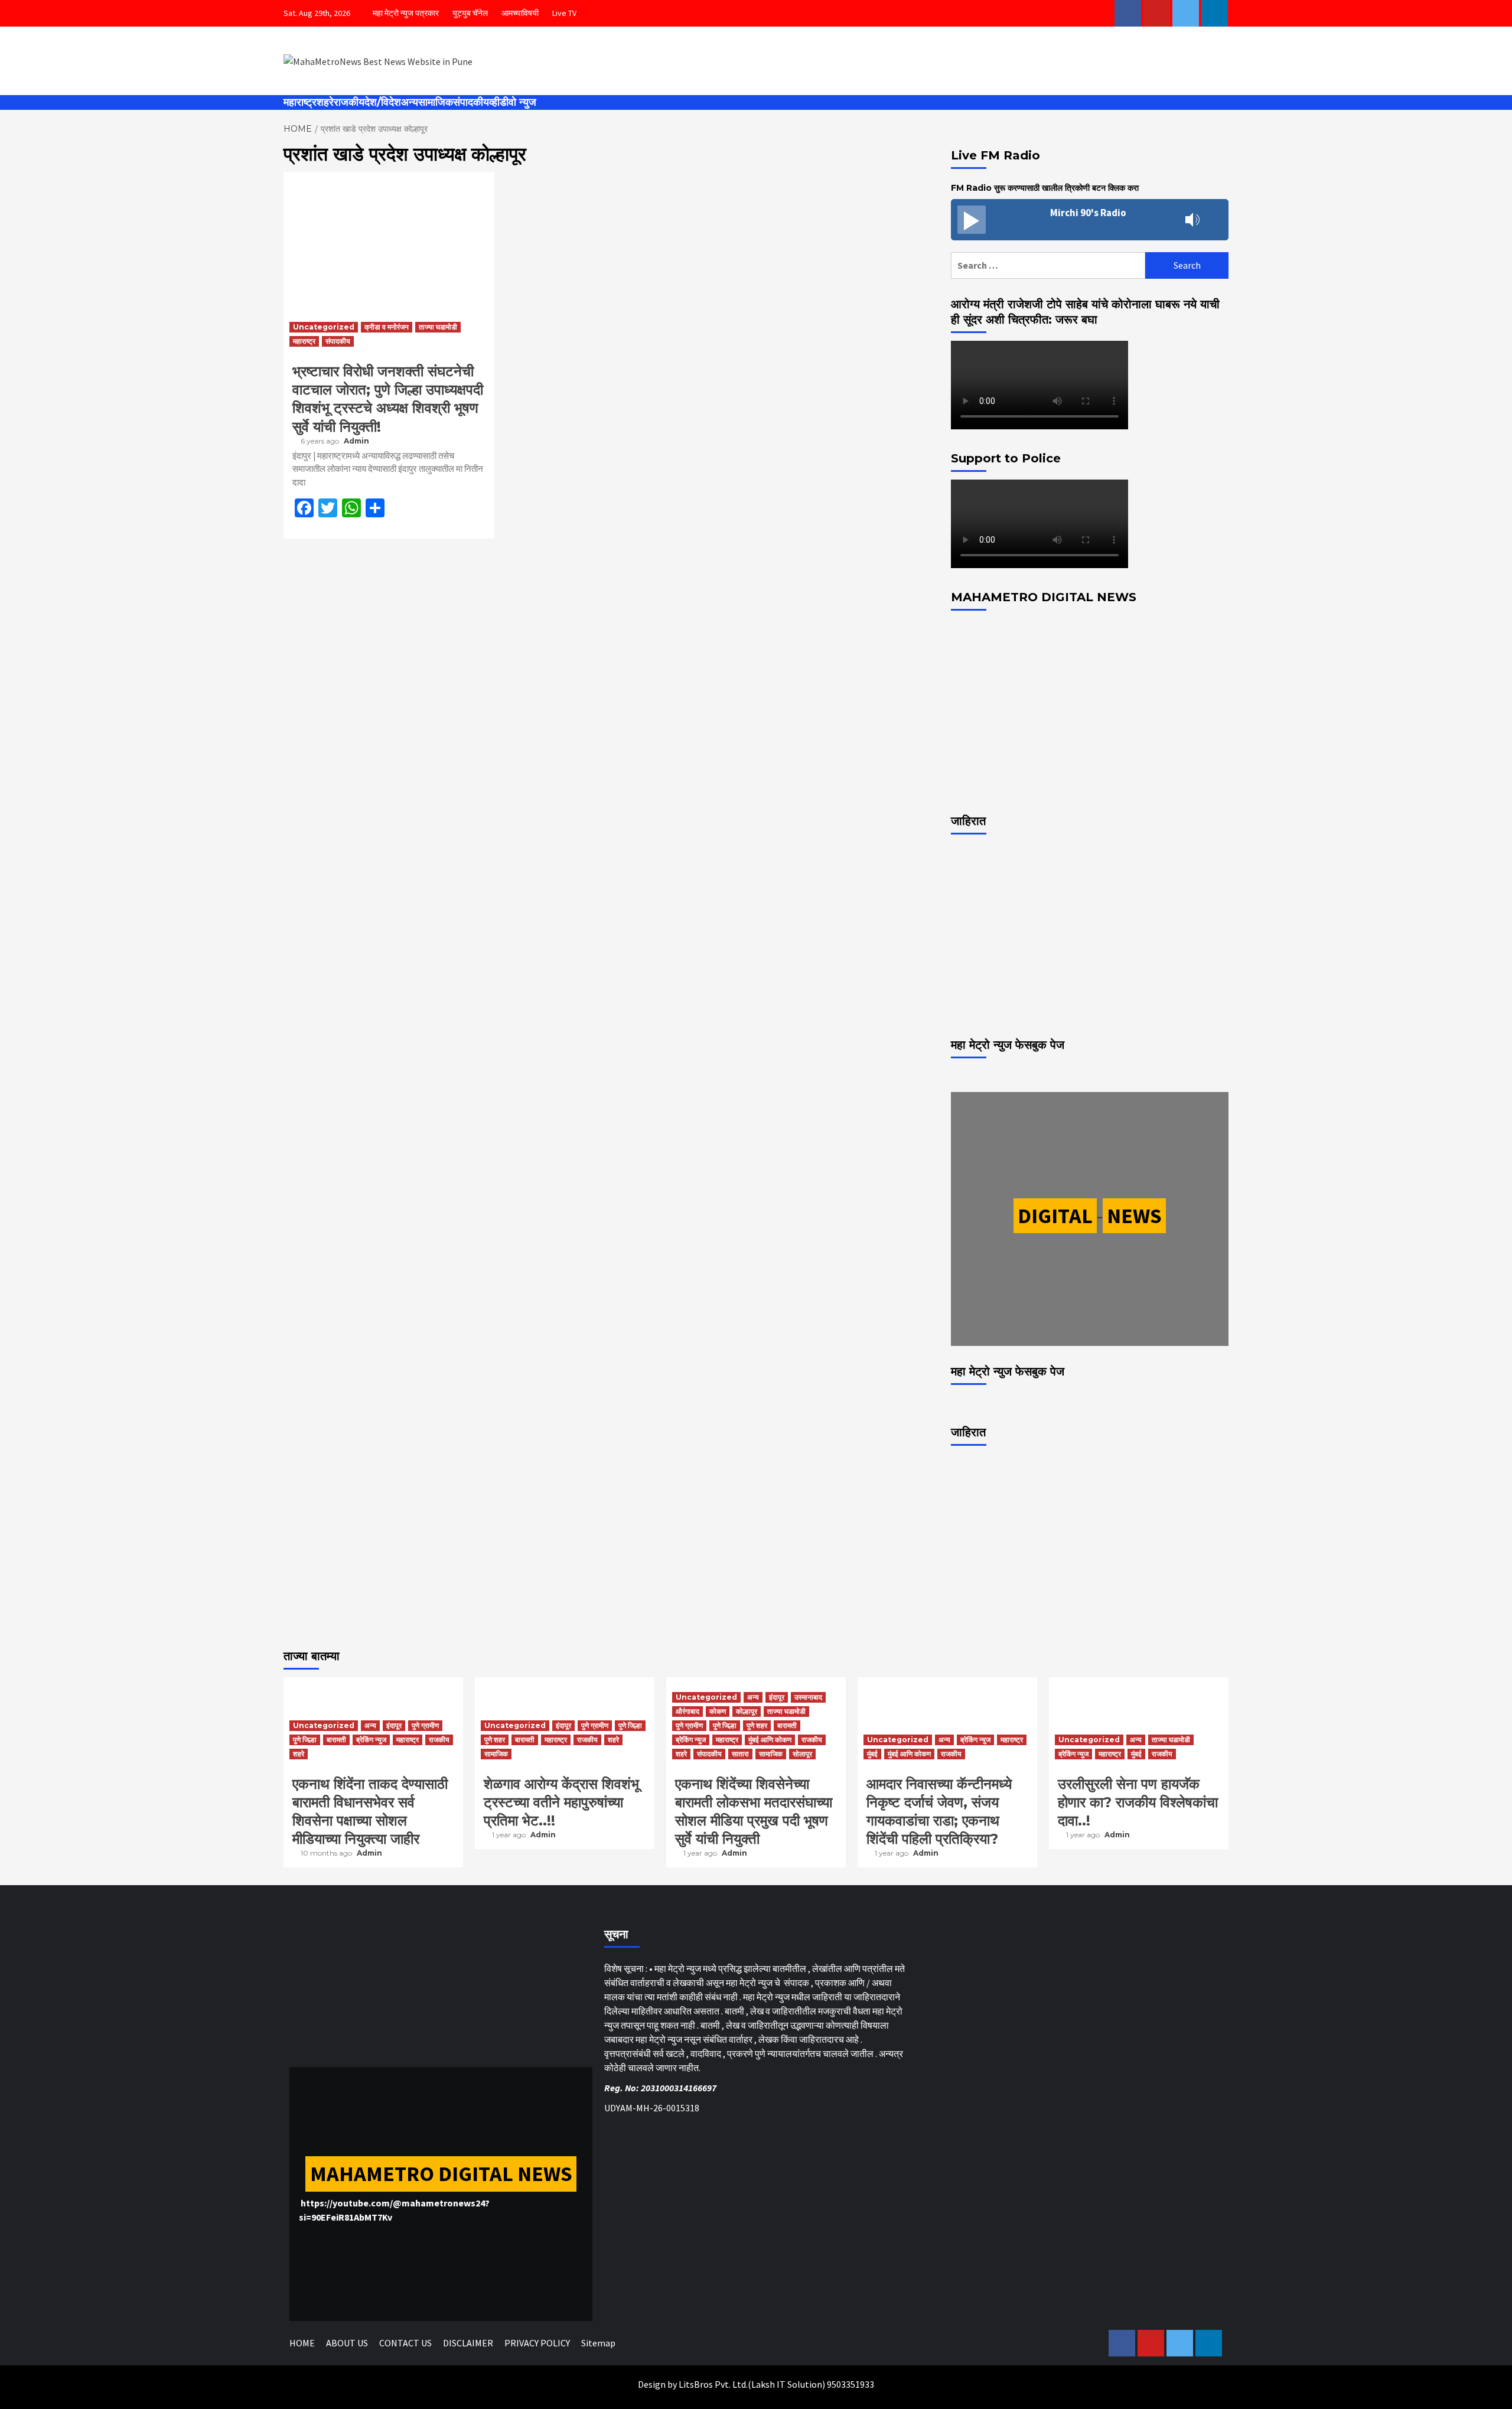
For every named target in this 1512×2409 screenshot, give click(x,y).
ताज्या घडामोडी (438, 327)
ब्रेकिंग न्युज (371, 1740)
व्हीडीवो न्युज (513, 102)
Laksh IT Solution (787, 2384)
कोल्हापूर (747, 1711)
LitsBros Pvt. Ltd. (713, 2384)
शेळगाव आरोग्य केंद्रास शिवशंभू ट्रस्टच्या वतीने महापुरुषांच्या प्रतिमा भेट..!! (561, 1802)
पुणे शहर (495, 1740)
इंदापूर (394, 1725)
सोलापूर (802, 1754)
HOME (302, 2343)
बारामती (336, 1740)
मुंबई (872, 1754)
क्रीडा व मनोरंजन (387, 327)
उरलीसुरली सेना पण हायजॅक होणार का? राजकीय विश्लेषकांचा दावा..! (1138, 1802)
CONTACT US (405, 2343)
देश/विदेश (383, 102)
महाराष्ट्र (300, 102)
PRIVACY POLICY (537, 2343)
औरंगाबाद (687, 1711)
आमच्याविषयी (520, 13)
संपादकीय (471, 102)
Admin (356, 441)
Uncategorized (324, 327)
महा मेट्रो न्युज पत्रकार (406, 13)
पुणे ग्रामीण (425, 1725)
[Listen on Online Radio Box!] (1216, 220)
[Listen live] (972, 220)
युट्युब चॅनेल (470, 13)
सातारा (740, 1754)
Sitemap (598, 2343)
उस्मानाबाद (808, 1697)
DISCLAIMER (468, 2343)
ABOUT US (347, 2343)
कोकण (718, 1711)
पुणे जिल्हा (305, 1740)
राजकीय (349, 102)
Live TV (564, 13)
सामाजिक (436, 102)
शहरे (325, 102)
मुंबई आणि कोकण (770, 1740)
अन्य (410, 102)
